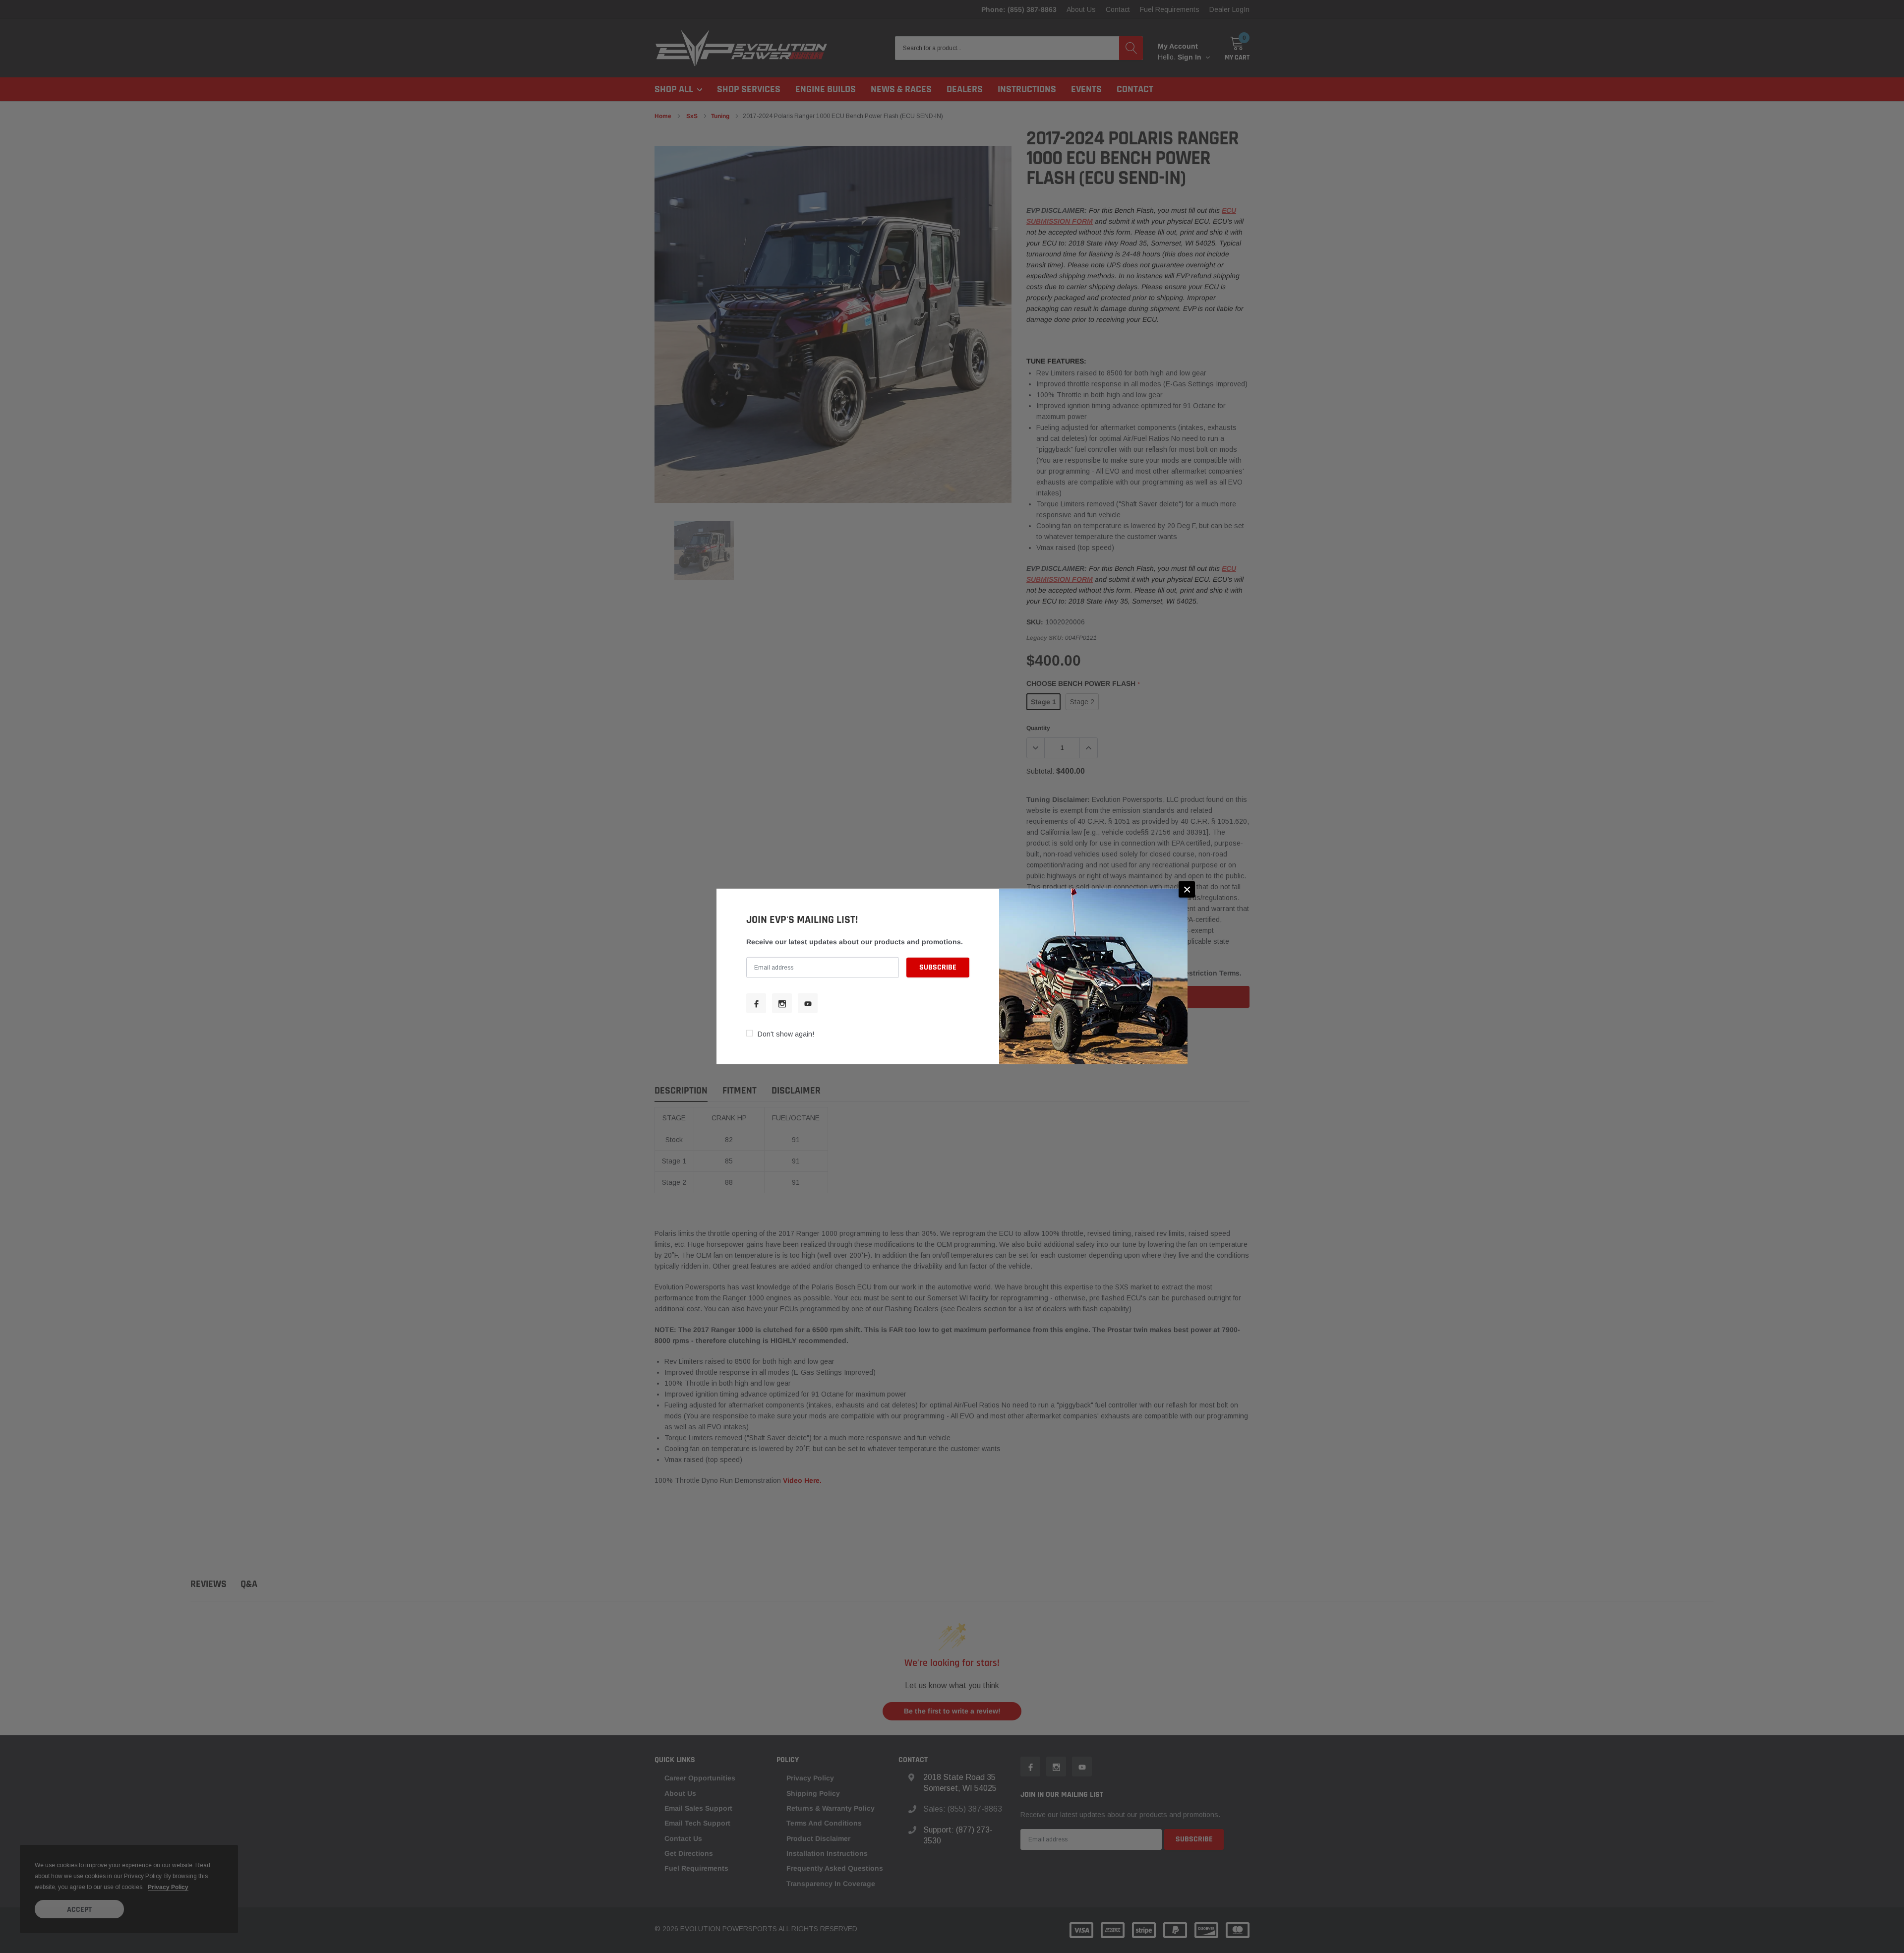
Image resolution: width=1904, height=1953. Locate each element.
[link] (756, 1003)
